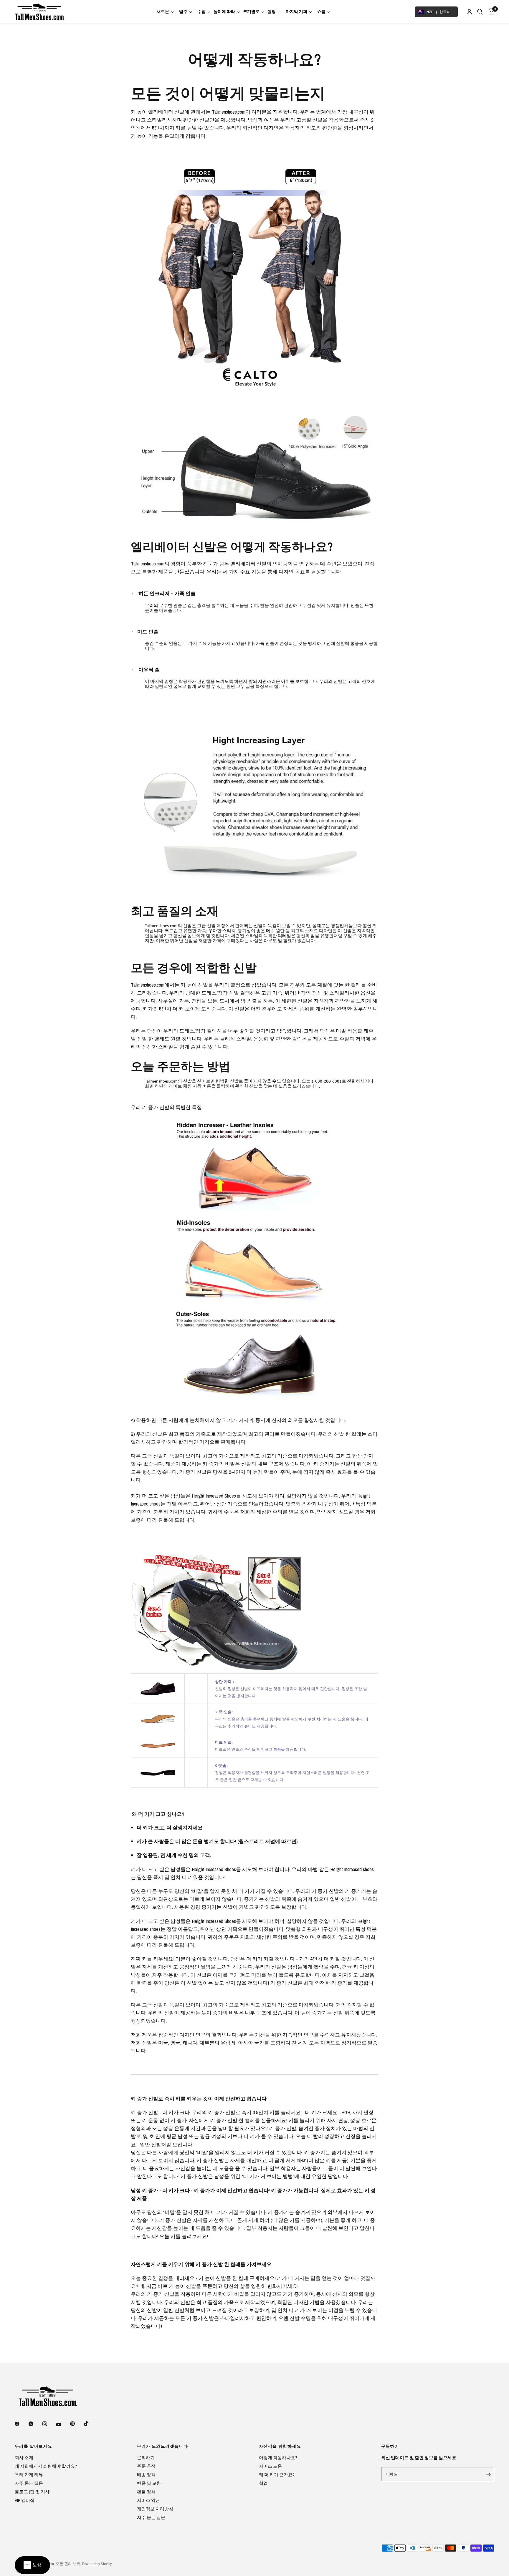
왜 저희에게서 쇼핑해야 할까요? (46, 2466)
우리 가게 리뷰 (29, 2475)
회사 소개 (24, 2458)
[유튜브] (63, 2424)
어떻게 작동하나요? (278, 2458)
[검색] (480, 12)
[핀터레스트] (77, 2424)
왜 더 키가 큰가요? (277, 2475)
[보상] (32, 2565)
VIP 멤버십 (25, 2500)
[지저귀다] (35, 2424)
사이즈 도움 (270, 2466)
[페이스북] (21, 2424)
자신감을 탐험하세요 (280, 2446)
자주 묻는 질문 (29, 2483)
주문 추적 (146, 2466)
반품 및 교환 (149, 2483)
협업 (263, 2483)
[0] (490, 12)
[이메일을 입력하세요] (488, 2474)
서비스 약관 (148, 2500)
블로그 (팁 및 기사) (33, 2492)
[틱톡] (90, 2424)
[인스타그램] (49, 2424)
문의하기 (146, 2458)
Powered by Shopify (97, 2564)
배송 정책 (146, 2475)
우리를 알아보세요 (34, 2446)
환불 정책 (146, 2492)
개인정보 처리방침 (155, 2509)
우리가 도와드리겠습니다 (163, 2446)
